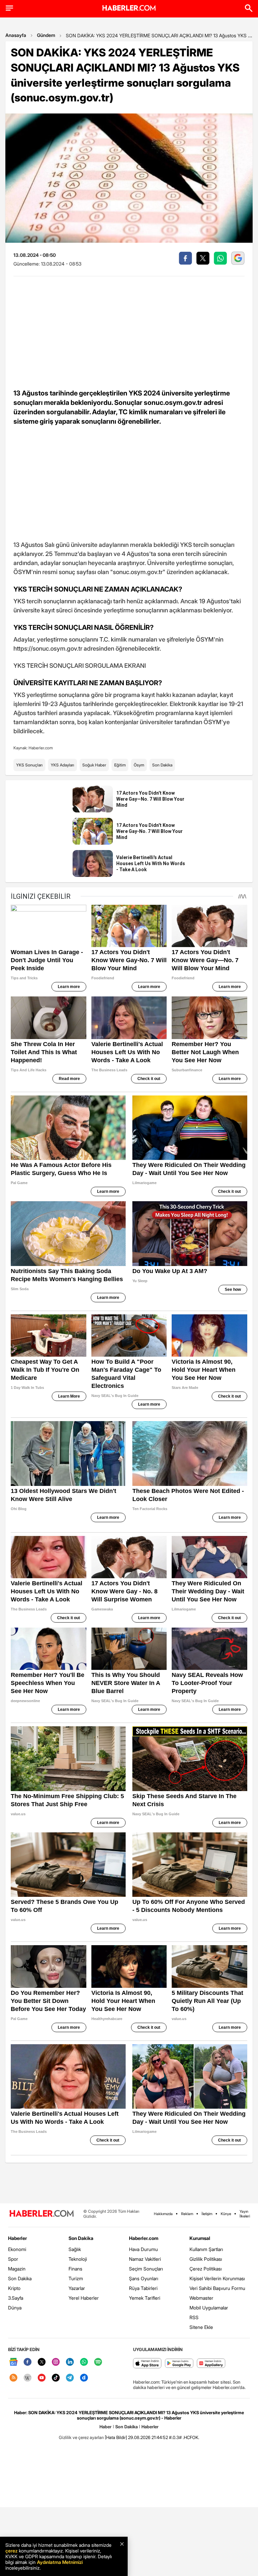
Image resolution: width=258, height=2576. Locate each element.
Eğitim (120, 765)
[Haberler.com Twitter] (42, 2362)
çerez (11, 2551)
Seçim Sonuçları (146, 2269)
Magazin (17, 2269)
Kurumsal (200, 2238)
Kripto (14, 2288)
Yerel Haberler (84, 2298)
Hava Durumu (143, 2249)
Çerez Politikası (206, 2269)
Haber (105, 2427)
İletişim (207, 2214)
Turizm (76, 2278)
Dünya (15, 2308)
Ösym (139, 765)
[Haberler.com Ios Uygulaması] (147, 2364)
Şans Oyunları (144, 2278)
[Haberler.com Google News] (13, 2362)
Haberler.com (144, 2238)
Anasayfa (16, 35)
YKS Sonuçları (29, 765)
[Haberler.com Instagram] (56, 2362)
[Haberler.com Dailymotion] (84, 2378)
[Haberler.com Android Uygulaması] (179, 2364)
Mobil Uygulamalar (209, 2308)
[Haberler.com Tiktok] (56, 2378)
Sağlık (75, 2249)
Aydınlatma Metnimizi (60, 2562)
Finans (75, 2269)
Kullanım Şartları (206, 2249)
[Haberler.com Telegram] (70, 2378)
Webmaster (201, 2298)
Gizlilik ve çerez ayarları (81, 2437)
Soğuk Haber (94, 765)
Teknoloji (78, 2259)
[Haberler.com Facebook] (28, 2362)
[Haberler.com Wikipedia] (28, 2378)
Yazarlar (77, 2288)
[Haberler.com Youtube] (42, 2378)
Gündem (46, 35)
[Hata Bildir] (116, 2437)
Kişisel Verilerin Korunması (217, 2278)
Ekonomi (17, 2249)
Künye (226, 2214)
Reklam (187, 2214)
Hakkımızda (163, 2214)
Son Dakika (162, 765)
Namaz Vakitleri (145, 2259)
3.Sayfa (16, 2298)
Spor (13, 2259)
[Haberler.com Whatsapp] (84, 2362)
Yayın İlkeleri (245, 2214)
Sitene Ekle (201, 2327)
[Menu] (9, 8)
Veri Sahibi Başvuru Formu (217, 2288)
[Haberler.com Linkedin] (70, 2362)
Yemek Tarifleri (145, 2298)
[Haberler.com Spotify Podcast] (98, 2362)
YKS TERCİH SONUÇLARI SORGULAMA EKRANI (80, 666)
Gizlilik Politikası (206, 2259)
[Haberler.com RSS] (13, 2378)
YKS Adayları (62, 765)
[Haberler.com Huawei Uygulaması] (211, 2364)
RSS (194, 2317)
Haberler (17, 2238)
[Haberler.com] (42, 2214)
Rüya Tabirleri (143, 2288)
